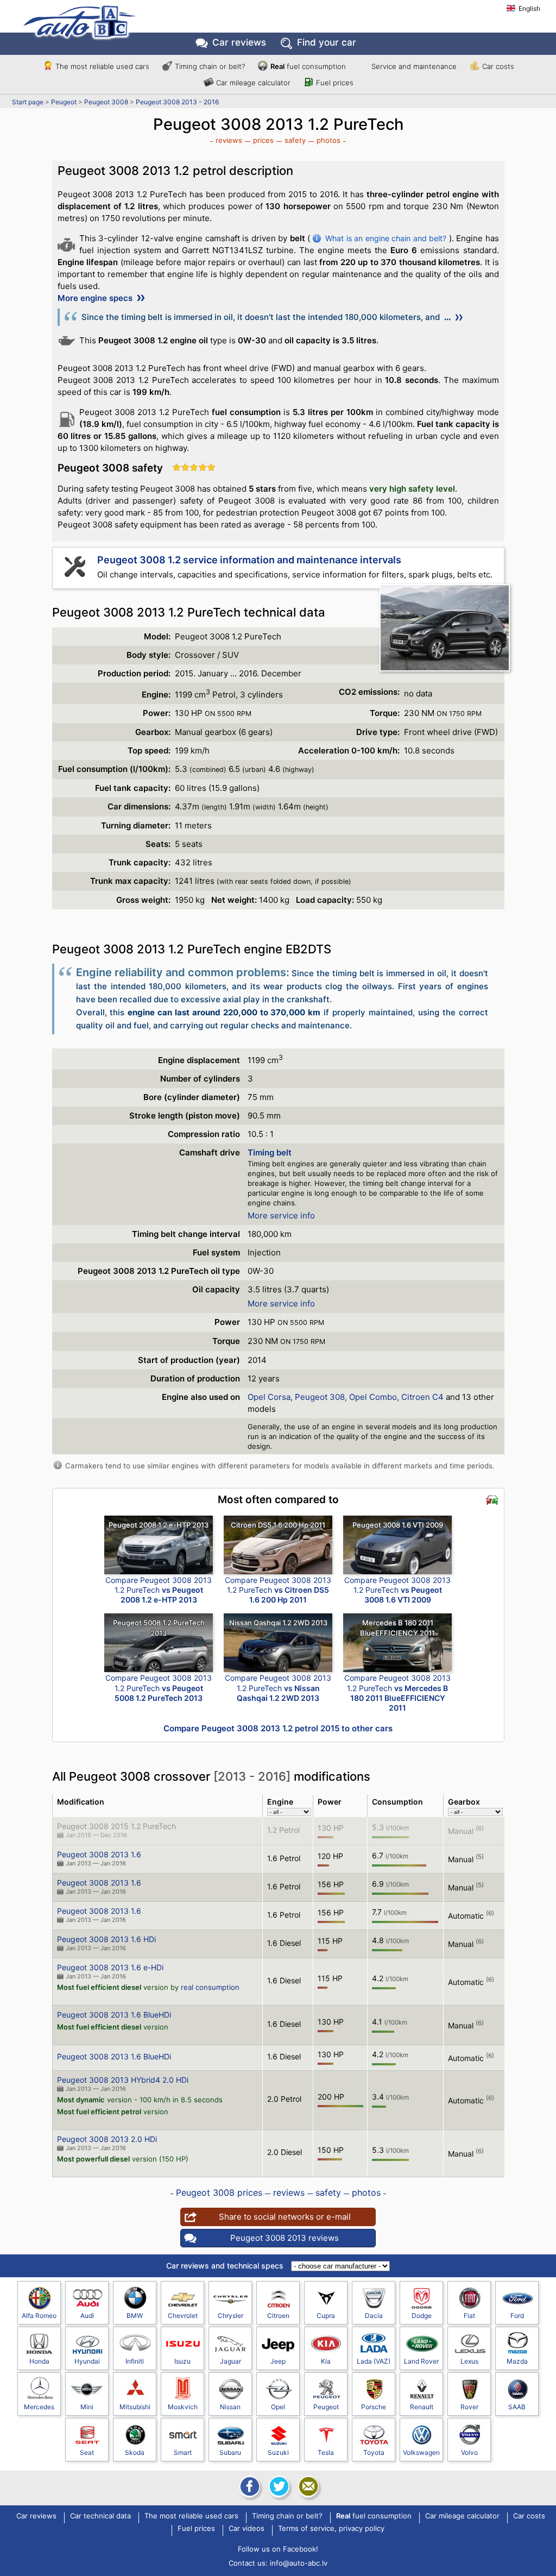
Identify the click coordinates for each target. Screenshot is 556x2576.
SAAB (517, 2407)
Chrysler (230, 2316)
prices (263, 140)
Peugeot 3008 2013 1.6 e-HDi (110, 1967)
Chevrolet (183, 2316)
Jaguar (230, 2361)
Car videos (247, 2529)
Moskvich (183, 2407)
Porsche (374, 2407)
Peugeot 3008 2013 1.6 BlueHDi (114, 2015)
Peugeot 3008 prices (219, 2192)
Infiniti (135, 2361)
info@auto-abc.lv (299, 2563)
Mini (87, 2407)
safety (295, 140)
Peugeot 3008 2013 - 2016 (177, 102)
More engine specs (96, 298)
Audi (87, 2316)
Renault (422, 2407)
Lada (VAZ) (374, 2361)
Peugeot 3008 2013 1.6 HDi (106, 1939)
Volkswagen (421, 2452)
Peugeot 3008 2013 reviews (285, 2238)
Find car (327, 42)
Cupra (326, 2316)
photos (328, 140)
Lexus (469, 2361)
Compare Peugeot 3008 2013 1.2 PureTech (159, 1590)
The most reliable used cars (102, 66)
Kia (326, 2361)
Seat (87, 2452)
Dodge (422, 2316)
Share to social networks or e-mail (285, 2217)
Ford (517, 2316)
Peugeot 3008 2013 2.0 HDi (107, 2139)
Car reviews (239, 42)
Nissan (230, 2407)
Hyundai (87, 2361)
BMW (135, 2316)
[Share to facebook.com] (249, 2486)
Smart (183, 2452)
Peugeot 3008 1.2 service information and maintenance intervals (249, 560)
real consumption (210, 1987)
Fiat (469, 2316)
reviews (229, 140)
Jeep (278, 2361)
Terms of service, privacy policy (331, 2529)
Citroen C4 (422, 1397)
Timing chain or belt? (210, 66)
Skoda (135, 2452)
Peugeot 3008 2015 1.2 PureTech (116, 1826)
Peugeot (64, 102)
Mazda (517, 2361)
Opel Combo (373, 1397)
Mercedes (39, 2407)
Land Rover (421, 2361)
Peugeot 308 (320, 1397)
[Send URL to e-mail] (307, 2486)
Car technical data (100, 2516)
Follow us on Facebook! (278, 2549)
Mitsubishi (135, 2407)
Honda (39, 2361)
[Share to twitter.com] (278, 2486)
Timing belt (270, 1152)
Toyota (374, 2452)
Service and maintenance (414, 66)
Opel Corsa (269, 1397)
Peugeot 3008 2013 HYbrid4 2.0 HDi (123, 2080)
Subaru (230, 2452)
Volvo (469, 2452)
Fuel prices (335, 83)
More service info (281, 1215)
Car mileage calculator (253, 83)
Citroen (278, 2316)
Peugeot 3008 (106, 102)
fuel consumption (308, 66)
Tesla (326, 2452)
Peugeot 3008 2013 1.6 (99, 1854)
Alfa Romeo (39, 2316)
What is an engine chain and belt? (386, 238)
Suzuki (278, 2452)
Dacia (374, 2316)
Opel (278, 2407)
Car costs (498, 66)
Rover (469, 2407)
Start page (28, 102)
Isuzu (182, 2361)
